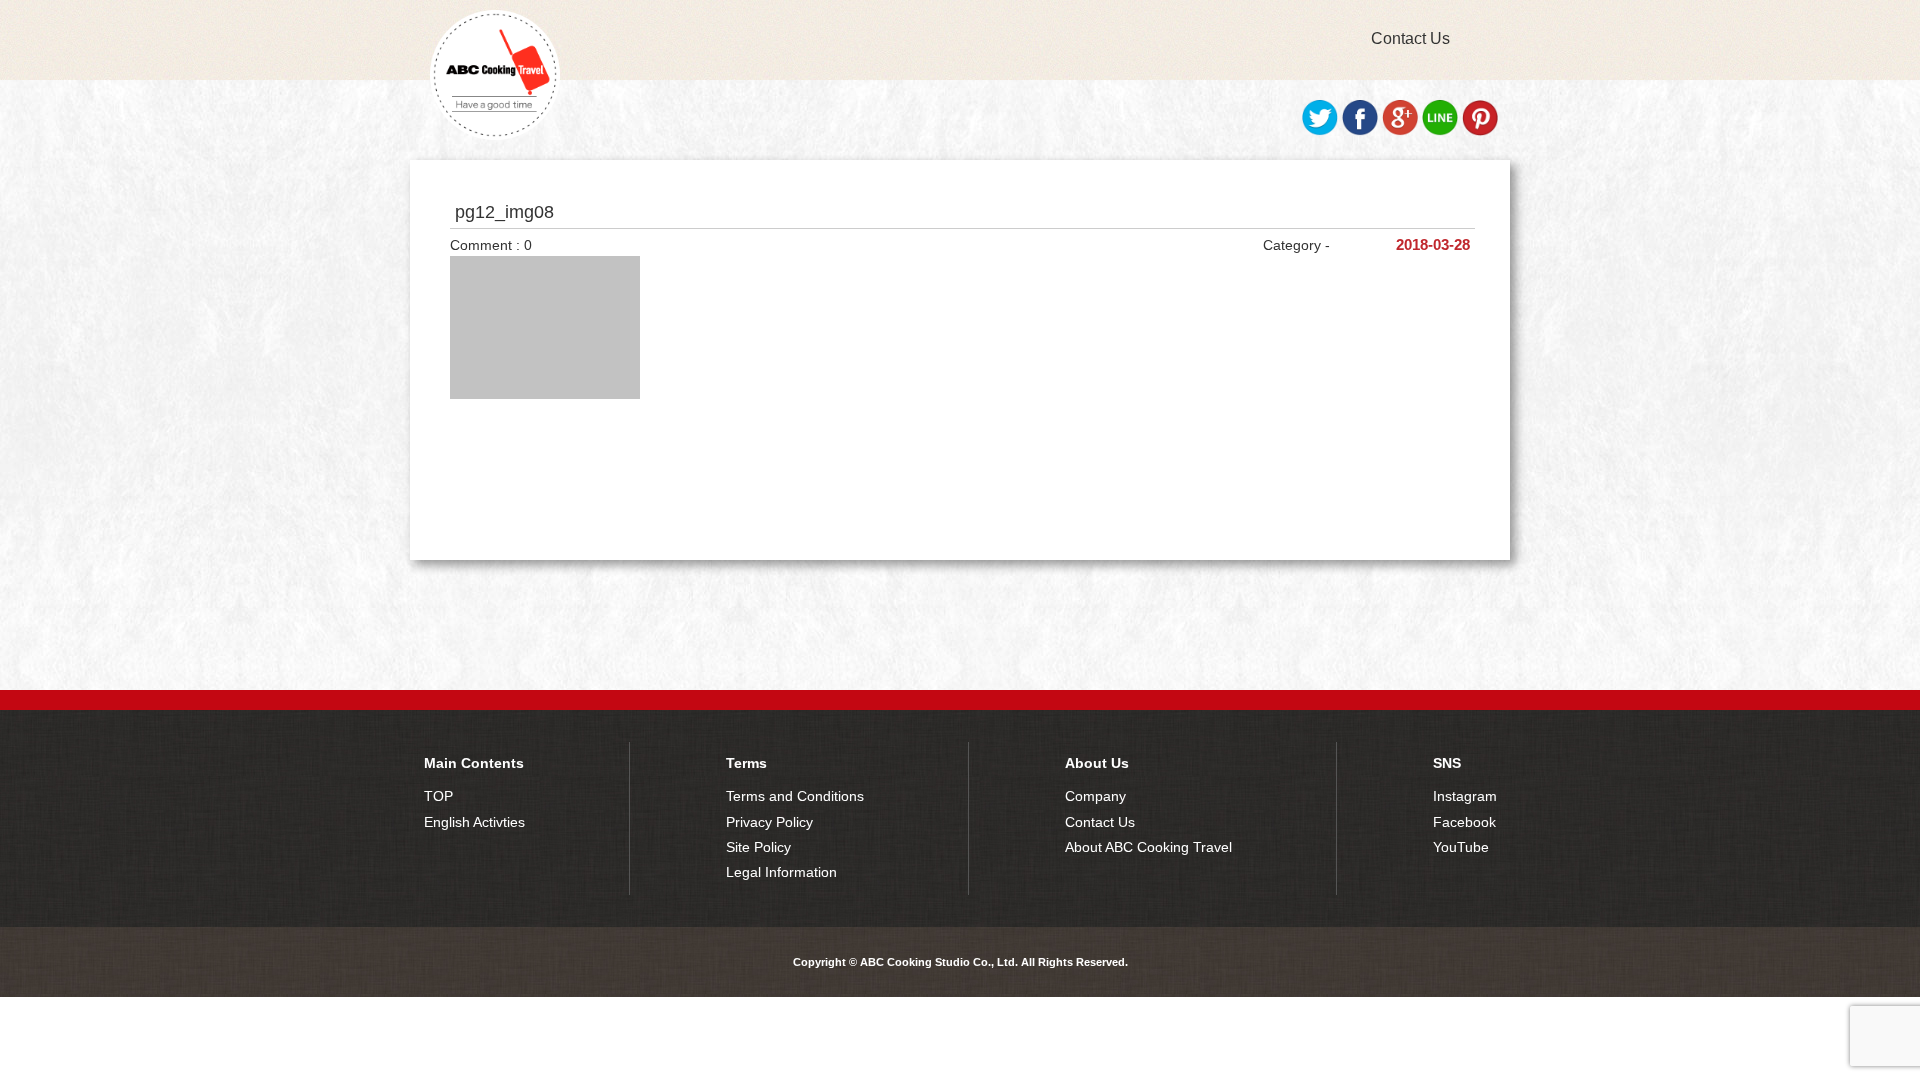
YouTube (1461, 847)
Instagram (1465, 796)
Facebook (1464, 822)
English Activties (474, 822)
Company (1095, 796)
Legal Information (781, 872)
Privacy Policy (769, 822)
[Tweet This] (1320, 131)
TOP (438, 796)
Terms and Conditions (795, 796)
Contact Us (1410, 38)
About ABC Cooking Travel (1148, 847)
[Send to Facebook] (1360, 131)
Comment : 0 (491, 245)
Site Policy (758, 847)
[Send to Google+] (1400, 131)
